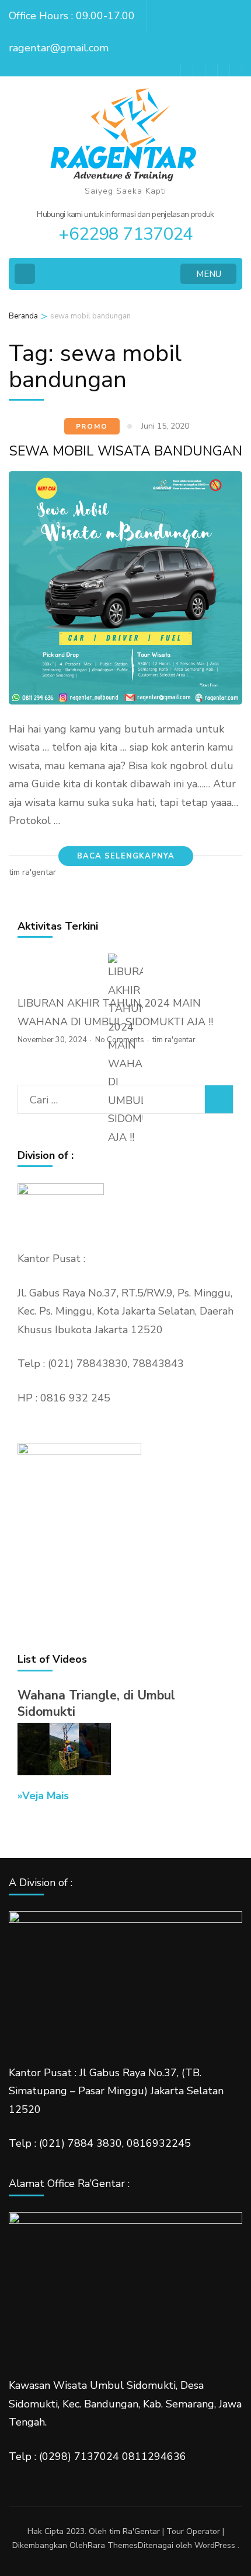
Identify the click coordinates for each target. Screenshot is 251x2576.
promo (92, 426)
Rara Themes (113, 2545)
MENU (209, 274)
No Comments (120, 1040)
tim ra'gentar (32, 872)
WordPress (215, 2545)
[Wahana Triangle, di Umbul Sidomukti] (64, 1772)
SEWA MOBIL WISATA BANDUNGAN (126, 451)
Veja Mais (46, 1796)
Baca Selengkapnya (126, 856)
